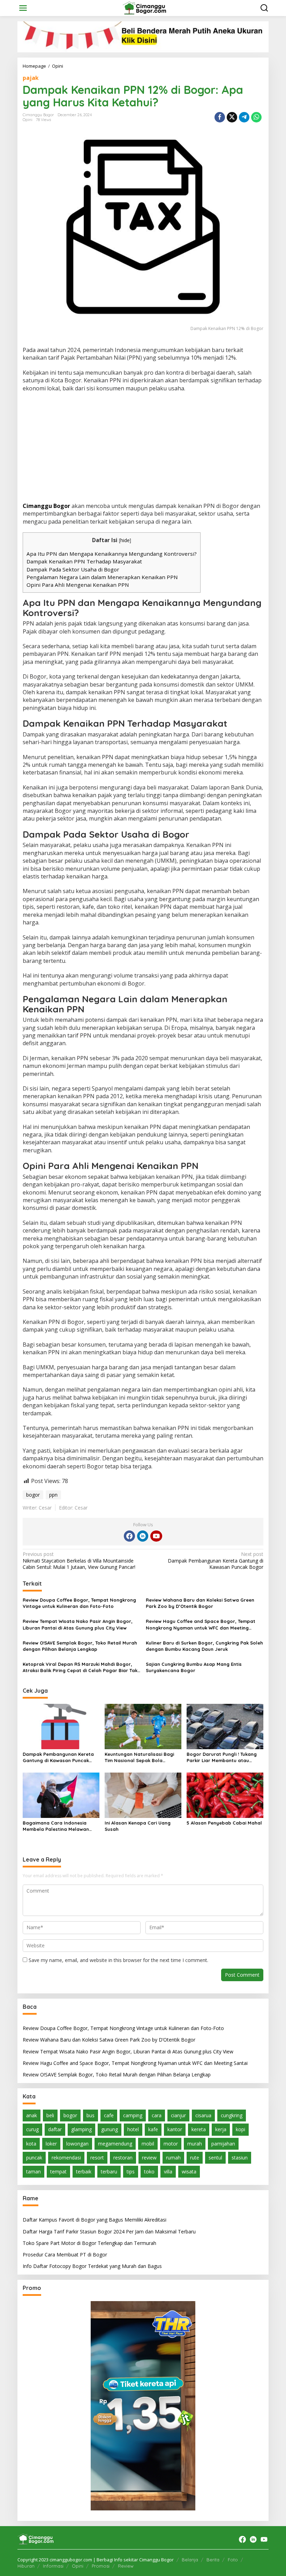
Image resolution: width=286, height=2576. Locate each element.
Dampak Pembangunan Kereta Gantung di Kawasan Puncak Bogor (216, 1560)
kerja (221, 2129)
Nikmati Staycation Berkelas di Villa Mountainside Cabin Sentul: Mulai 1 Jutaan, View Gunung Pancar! (79, 1560)
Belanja (190, 2560)
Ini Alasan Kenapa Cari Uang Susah (138, 1826)
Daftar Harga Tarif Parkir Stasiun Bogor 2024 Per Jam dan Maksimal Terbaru (109, 2231)
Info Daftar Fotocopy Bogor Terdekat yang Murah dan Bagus (92, 2266)
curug (32, 2129)
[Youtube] (156, 1536)
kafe (153, 2129)
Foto (233, 2560)
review (149, 2158)
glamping (81, 2129)
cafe (109, 2115)
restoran (123, 2158)
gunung (110, 2129)
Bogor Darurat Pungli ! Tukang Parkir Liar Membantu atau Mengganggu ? (222, 1757)
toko (149, 2171)
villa (168, 2171)
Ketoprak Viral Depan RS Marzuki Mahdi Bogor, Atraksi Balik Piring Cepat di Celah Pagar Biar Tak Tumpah (80, 1667)
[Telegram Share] (244, 117)
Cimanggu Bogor (46, 506)
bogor (33, 1495)
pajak (31, 78)
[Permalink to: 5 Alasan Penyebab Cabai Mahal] (225, 1795)
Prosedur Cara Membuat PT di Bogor (65, 2255)
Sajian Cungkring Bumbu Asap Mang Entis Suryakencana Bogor (194, 1667)
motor (171, 2144)
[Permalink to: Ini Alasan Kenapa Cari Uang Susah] (143, 1795)
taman (33, 2171)
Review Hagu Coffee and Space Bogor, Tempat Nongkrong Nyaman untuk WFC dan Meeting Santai (201, 1624)
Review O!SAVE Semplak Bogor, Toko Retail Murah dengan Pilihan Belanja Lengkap (80, 1646)
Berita (213, 2560)
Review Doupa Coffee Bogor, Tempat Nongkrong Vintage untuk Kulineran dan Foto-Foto (79, 1603)
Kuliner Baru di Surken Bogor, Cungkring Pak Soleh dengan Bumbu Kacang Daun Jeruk (204, 1646)
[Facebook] (129, 1536)
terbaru (109, 2171)
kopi (240, 2129)
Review (126, 2566)
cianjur (178, 2115)
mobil (148, 2144)
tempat (58, 2171)
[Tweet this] (232, 117)
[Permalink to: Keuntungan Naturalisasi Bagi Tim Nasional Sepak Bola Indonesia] (143, 1726)
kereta (199, 2129)
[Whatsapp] (256, 117)
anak (32, 2115)
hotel (133, 2129)
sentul (215, 2158)
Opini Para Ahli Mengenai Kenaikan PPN (78, 585)
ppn (53, 1495)
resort (97, 2158)
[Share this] (220, 117)
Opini (28, 120)
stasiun (240, 2158)
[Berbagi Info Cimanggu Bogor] (144, 8)
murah (195, 2144)
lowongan (77, 2144)
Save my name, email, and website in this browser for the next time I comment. (118, 1960)
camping (133, 2115)
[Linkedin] (143, 1536)
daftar (55, 2129)
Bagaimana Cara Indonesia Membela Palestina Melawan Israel (56, 1826)
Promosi (101, 2566)
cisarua (203, 2115)
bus (91, 2115)
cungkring (232, 2115)
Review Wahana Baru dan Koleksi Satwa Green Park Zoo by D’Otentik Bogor (200, 1603)
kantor (175, 2129)
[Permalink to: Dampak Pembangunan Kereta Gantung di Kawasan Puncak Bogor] (61, 1726)
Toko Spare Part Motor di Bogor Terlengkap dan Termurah (89, 2243)
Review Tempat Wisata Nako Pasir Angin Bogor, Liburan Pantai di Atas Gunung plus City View (78, 1624)
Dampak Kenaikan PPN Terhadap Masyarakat (84, 561)
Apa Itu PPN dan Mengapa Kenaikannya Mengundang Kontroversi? (112, 554)
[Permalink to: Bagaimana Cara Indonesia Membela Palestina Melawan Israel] (61, 1795)
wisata (189, 2171)
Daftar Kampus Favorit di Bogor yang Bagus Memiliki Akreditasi (95, 2220)
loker (51, 2144)
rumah (173, 2158)
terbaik (84, 2171)
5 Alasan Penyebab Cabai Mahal (224, 1823)
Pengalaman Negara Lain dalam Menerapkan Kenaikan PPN (102, 577)
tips (131, 2171)
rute (195, 2158)
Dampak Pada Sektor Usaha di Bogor (73, 569)
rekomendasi (66, 2158)
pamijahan (223, 2144)
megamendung (115, 2144)
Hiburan (26, 2566)
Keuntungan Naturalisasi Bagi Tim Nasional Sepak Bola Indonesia (139, 1757)
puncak (34, 2158)
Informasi (53, 2566)
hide (125, 540)
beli (50, 2115)
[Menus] (23, 8)
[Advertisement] (143, 448)
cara (157, 2115)
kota (31, 2144)
